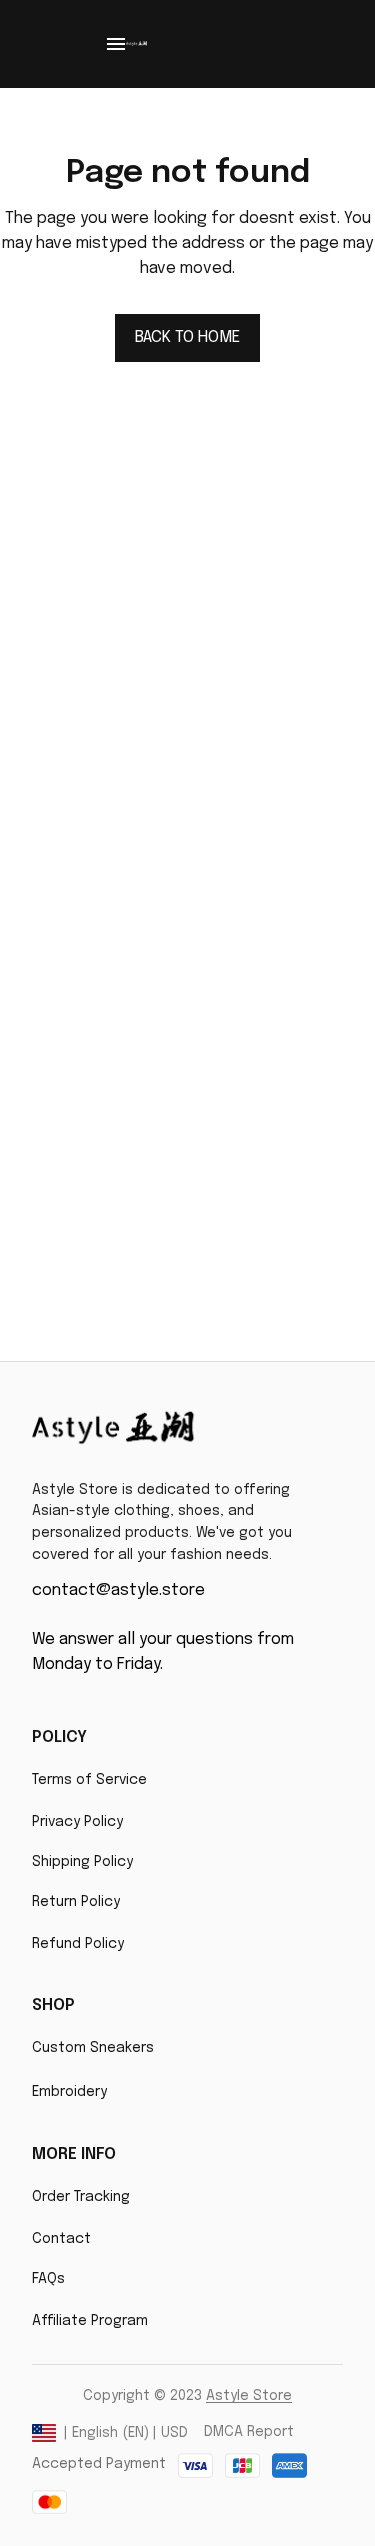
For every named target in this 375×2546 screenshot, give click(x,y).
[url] (249, 2397)
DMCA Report (249, 2432)
